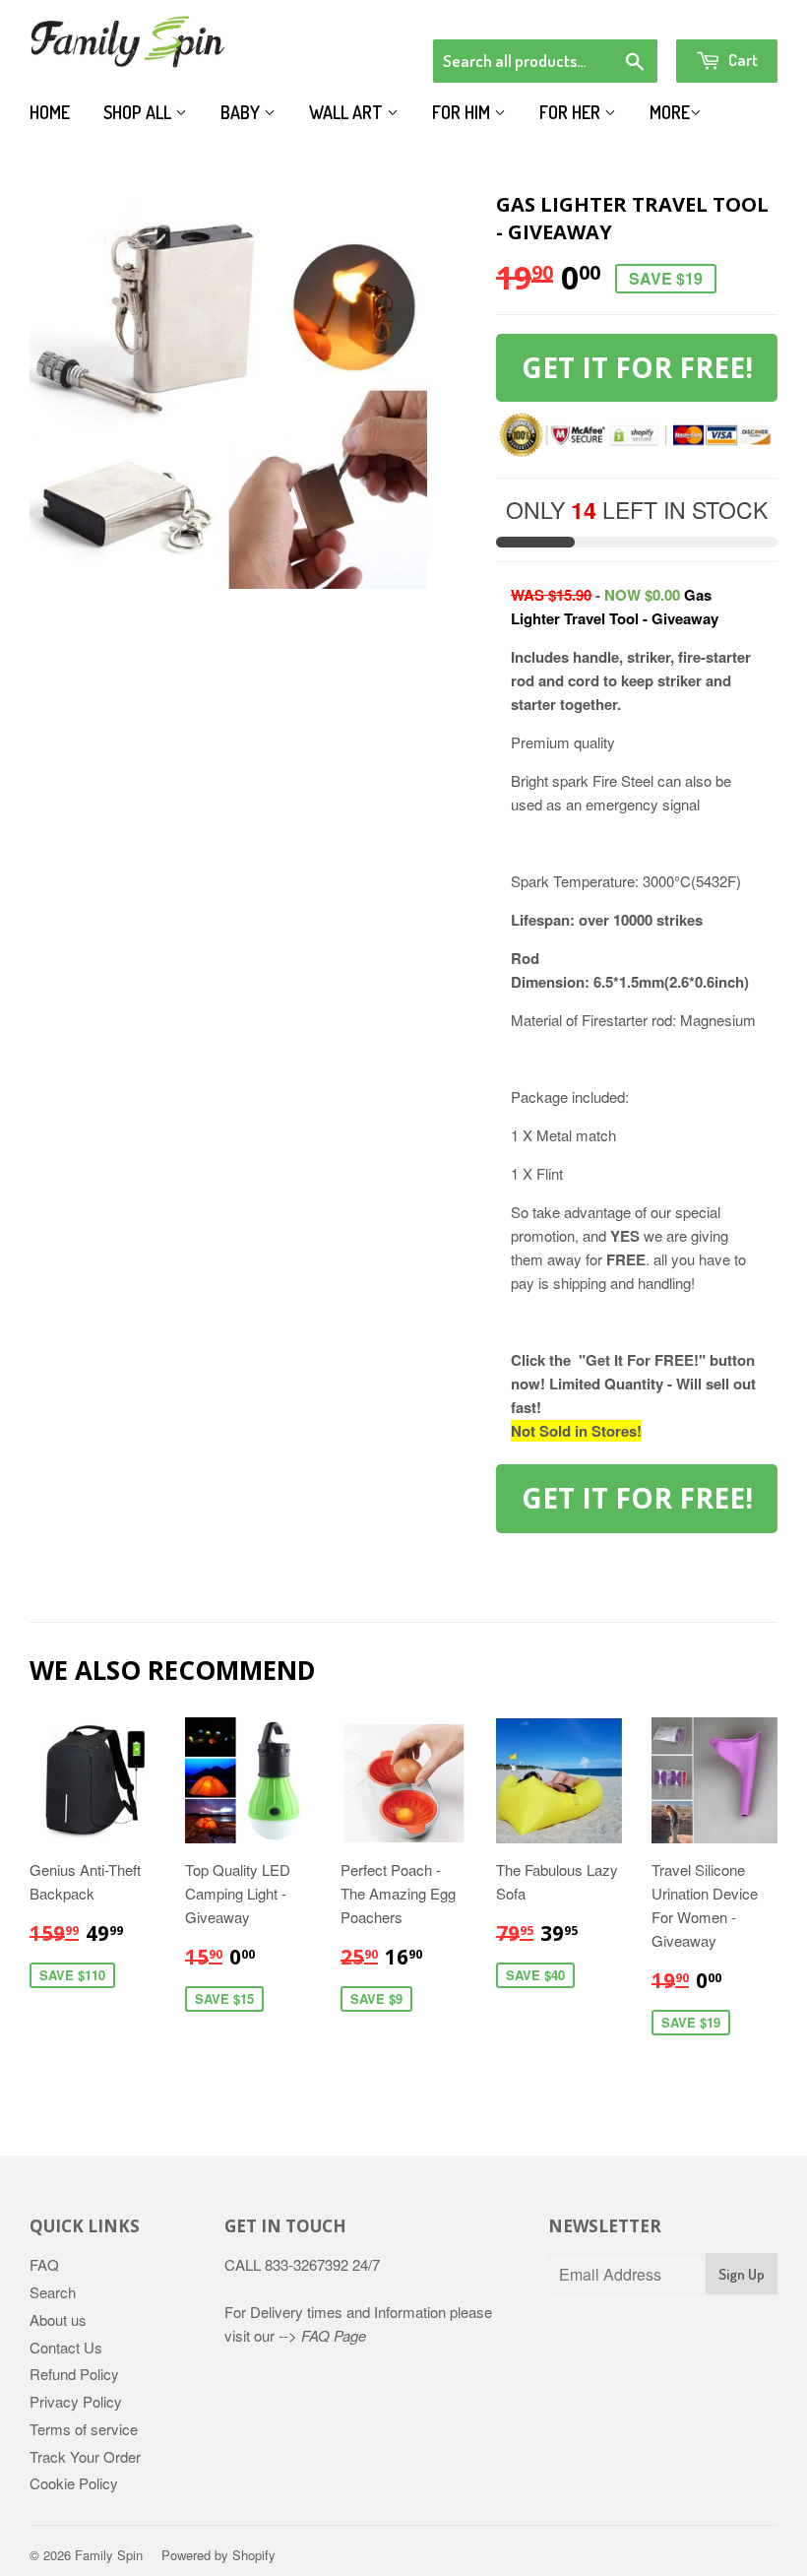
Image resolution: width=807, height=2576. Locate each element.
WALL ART (348, 112)
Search (53, 2292)
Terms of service (84, 2429)
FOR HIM (463, 112)
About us (58, 2319)
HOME (50, 112)
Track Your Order (85, 2456)
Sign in (616, 14)
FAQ (44, 2264)
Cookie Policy (74, 2483)
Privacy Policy (76, 2401)
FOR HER (572, 112)
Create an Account (722, 14)
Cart (742, 60)
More (670, 112)
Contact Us (66, 2347)
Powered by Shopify (218, 2555)
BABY (242, 112)
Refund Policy (74, 2374)
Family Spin (109, 2555)
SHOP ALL (139, 112)
